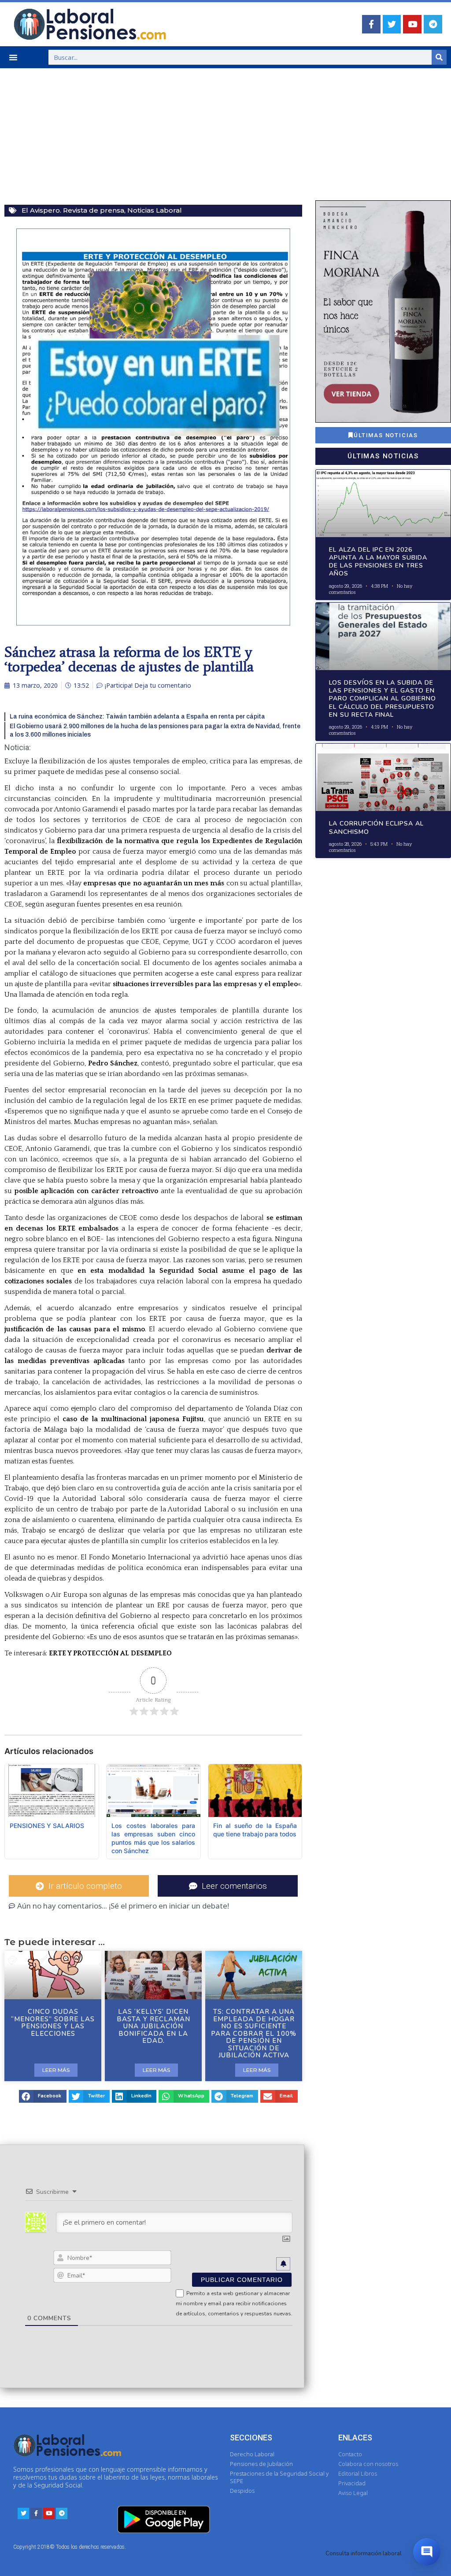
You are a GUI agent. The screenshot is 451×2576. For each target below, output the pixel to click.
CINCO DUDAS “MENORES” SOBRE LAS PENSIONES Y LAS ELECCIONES (53, 2023)
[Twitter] (392, 24)
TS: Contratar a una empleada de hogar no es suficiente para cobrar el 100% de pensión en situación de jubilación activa (254, 2033)
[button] (13, 57)
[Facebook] (371, 24)
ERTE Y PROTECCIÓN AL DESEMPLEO (110, 1653)
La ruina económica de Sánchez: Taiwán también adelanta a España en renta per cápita (137, 717)
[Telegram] (433, 24)
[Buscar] (439, 57)
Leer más (56, 2070)
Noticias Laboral (155, 210)
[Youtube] (412, 24)
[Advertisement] (225, 134)
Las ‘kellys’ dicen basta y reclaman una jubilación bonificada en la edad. (153, 2026)
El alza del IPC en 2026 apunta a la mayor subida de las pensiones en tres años (378, 562)
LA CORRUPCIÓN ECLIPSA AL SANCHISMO (376, 827)
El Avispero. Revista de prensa (73, 210)
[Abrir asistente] (427, 2552)
